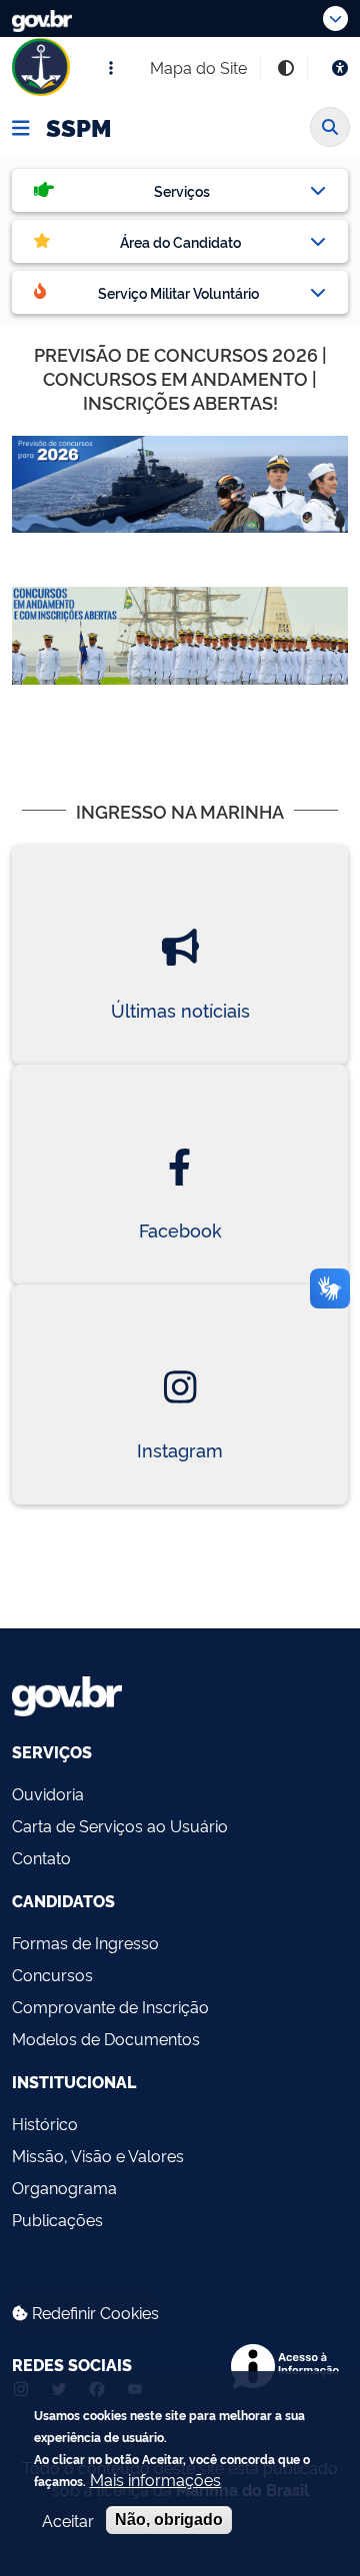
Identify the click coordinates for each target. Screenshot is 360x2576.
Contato (41, 1857)
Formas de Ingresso (85, 1942)
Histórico (45, 2123)
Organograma (64, 2187)
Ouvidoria (48, 1793)
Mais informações (155, 2479)
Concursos (52, 1974)
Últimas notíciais (180, 1010)
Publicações (57, 2219)
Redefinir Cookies (93, 2312)
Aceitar (68, 2520)
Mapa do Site (198, 67)
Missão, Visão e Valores (98, 2155)
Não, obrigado (169, 2520)
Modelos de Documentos (106, 2038)
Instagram (180, 1449)
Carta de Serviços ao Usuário (120, 1825)
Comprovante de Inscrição (110, 2006)
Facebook (180, 1230)
